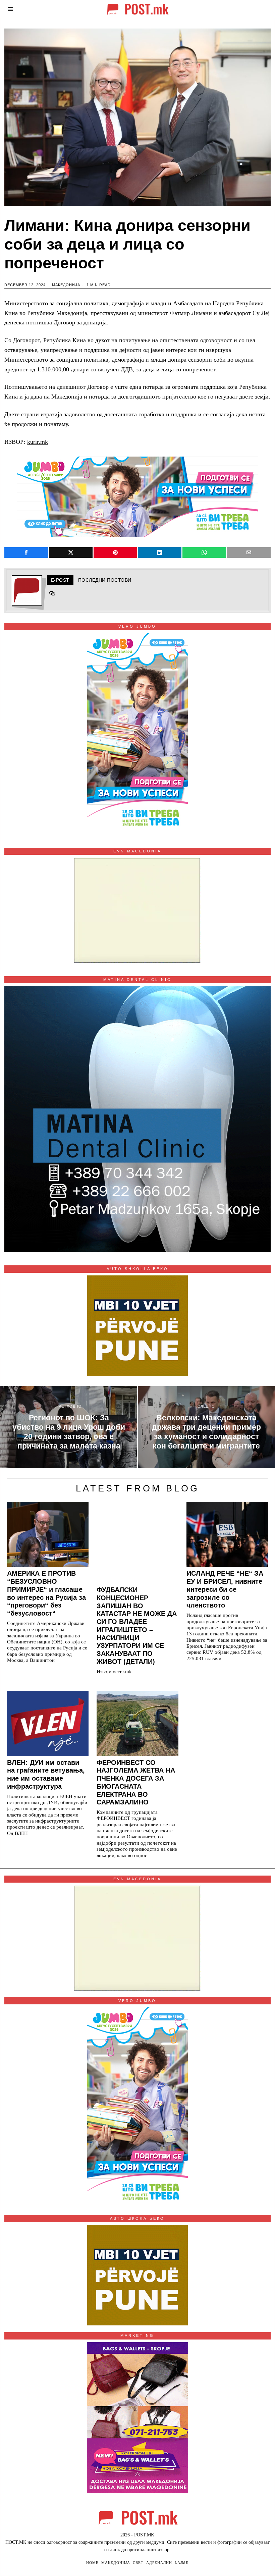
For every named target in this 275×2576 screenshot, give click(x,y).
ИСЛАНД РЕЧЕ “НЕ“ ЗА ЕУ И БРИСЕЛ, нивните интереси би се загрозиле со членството (225, 1589)
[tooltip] (26, 553)
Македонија (66, 285)
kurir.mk (38, 442)
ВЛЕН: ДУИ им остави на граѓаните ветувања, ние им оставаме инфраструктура (46, 1774)
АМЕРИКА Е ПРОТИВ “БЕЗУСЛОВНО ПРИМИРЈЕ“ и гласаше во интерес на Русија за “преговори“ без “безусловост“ (46, 1593)
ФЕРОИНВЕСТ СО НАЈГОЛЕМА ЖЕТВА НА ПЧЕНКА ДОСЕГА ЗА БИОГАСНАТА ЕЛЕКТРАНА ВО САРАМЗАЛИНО (136, 1782)
